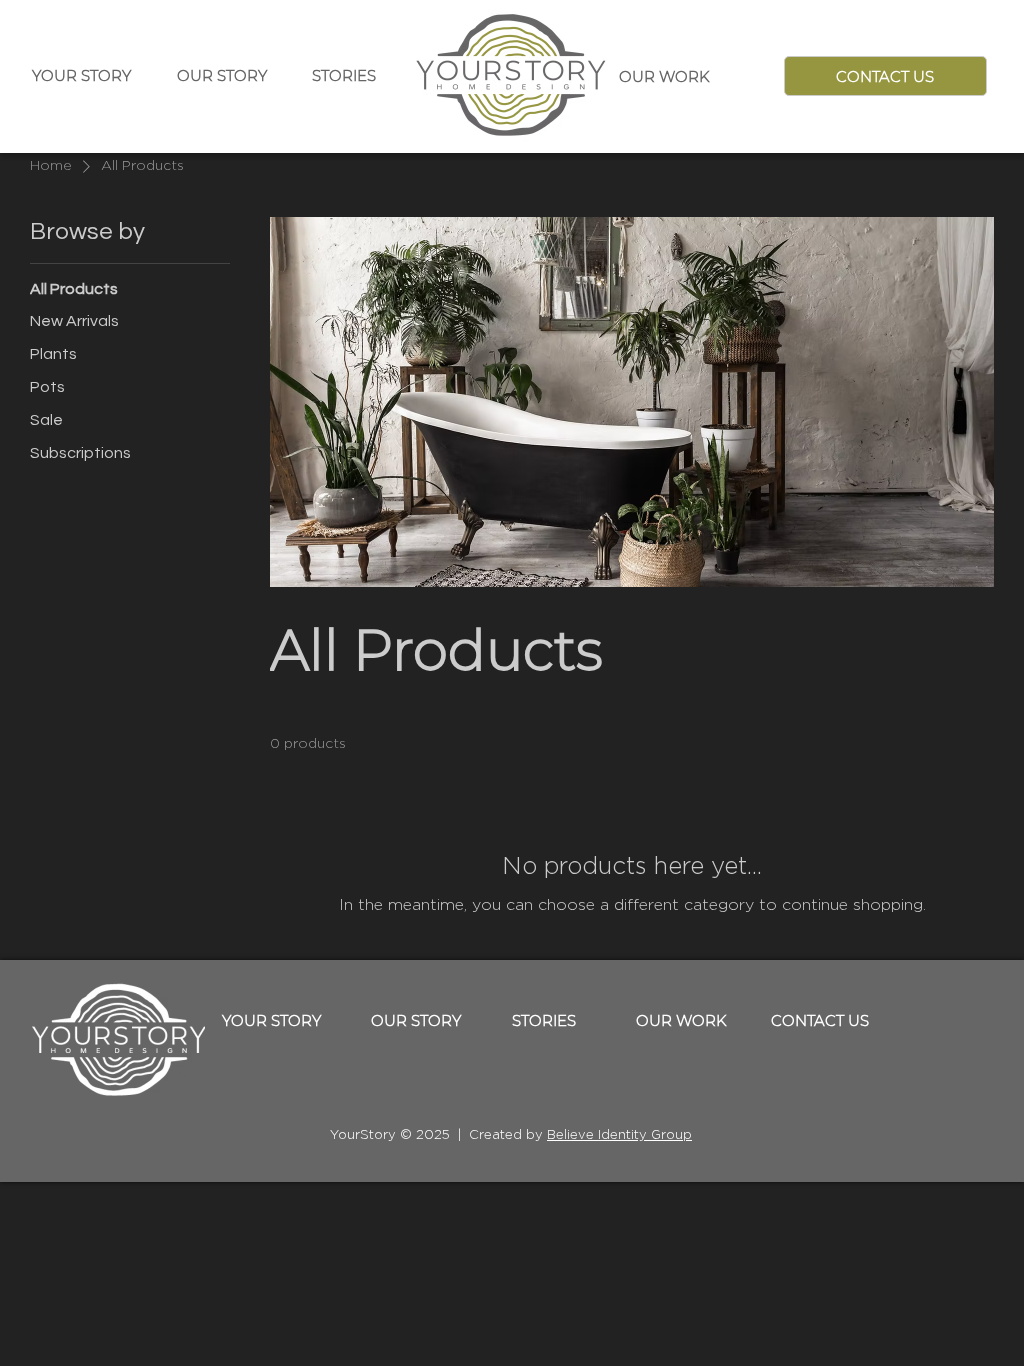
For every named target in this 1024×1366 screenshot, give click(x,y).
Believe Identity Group (619, 1135)
